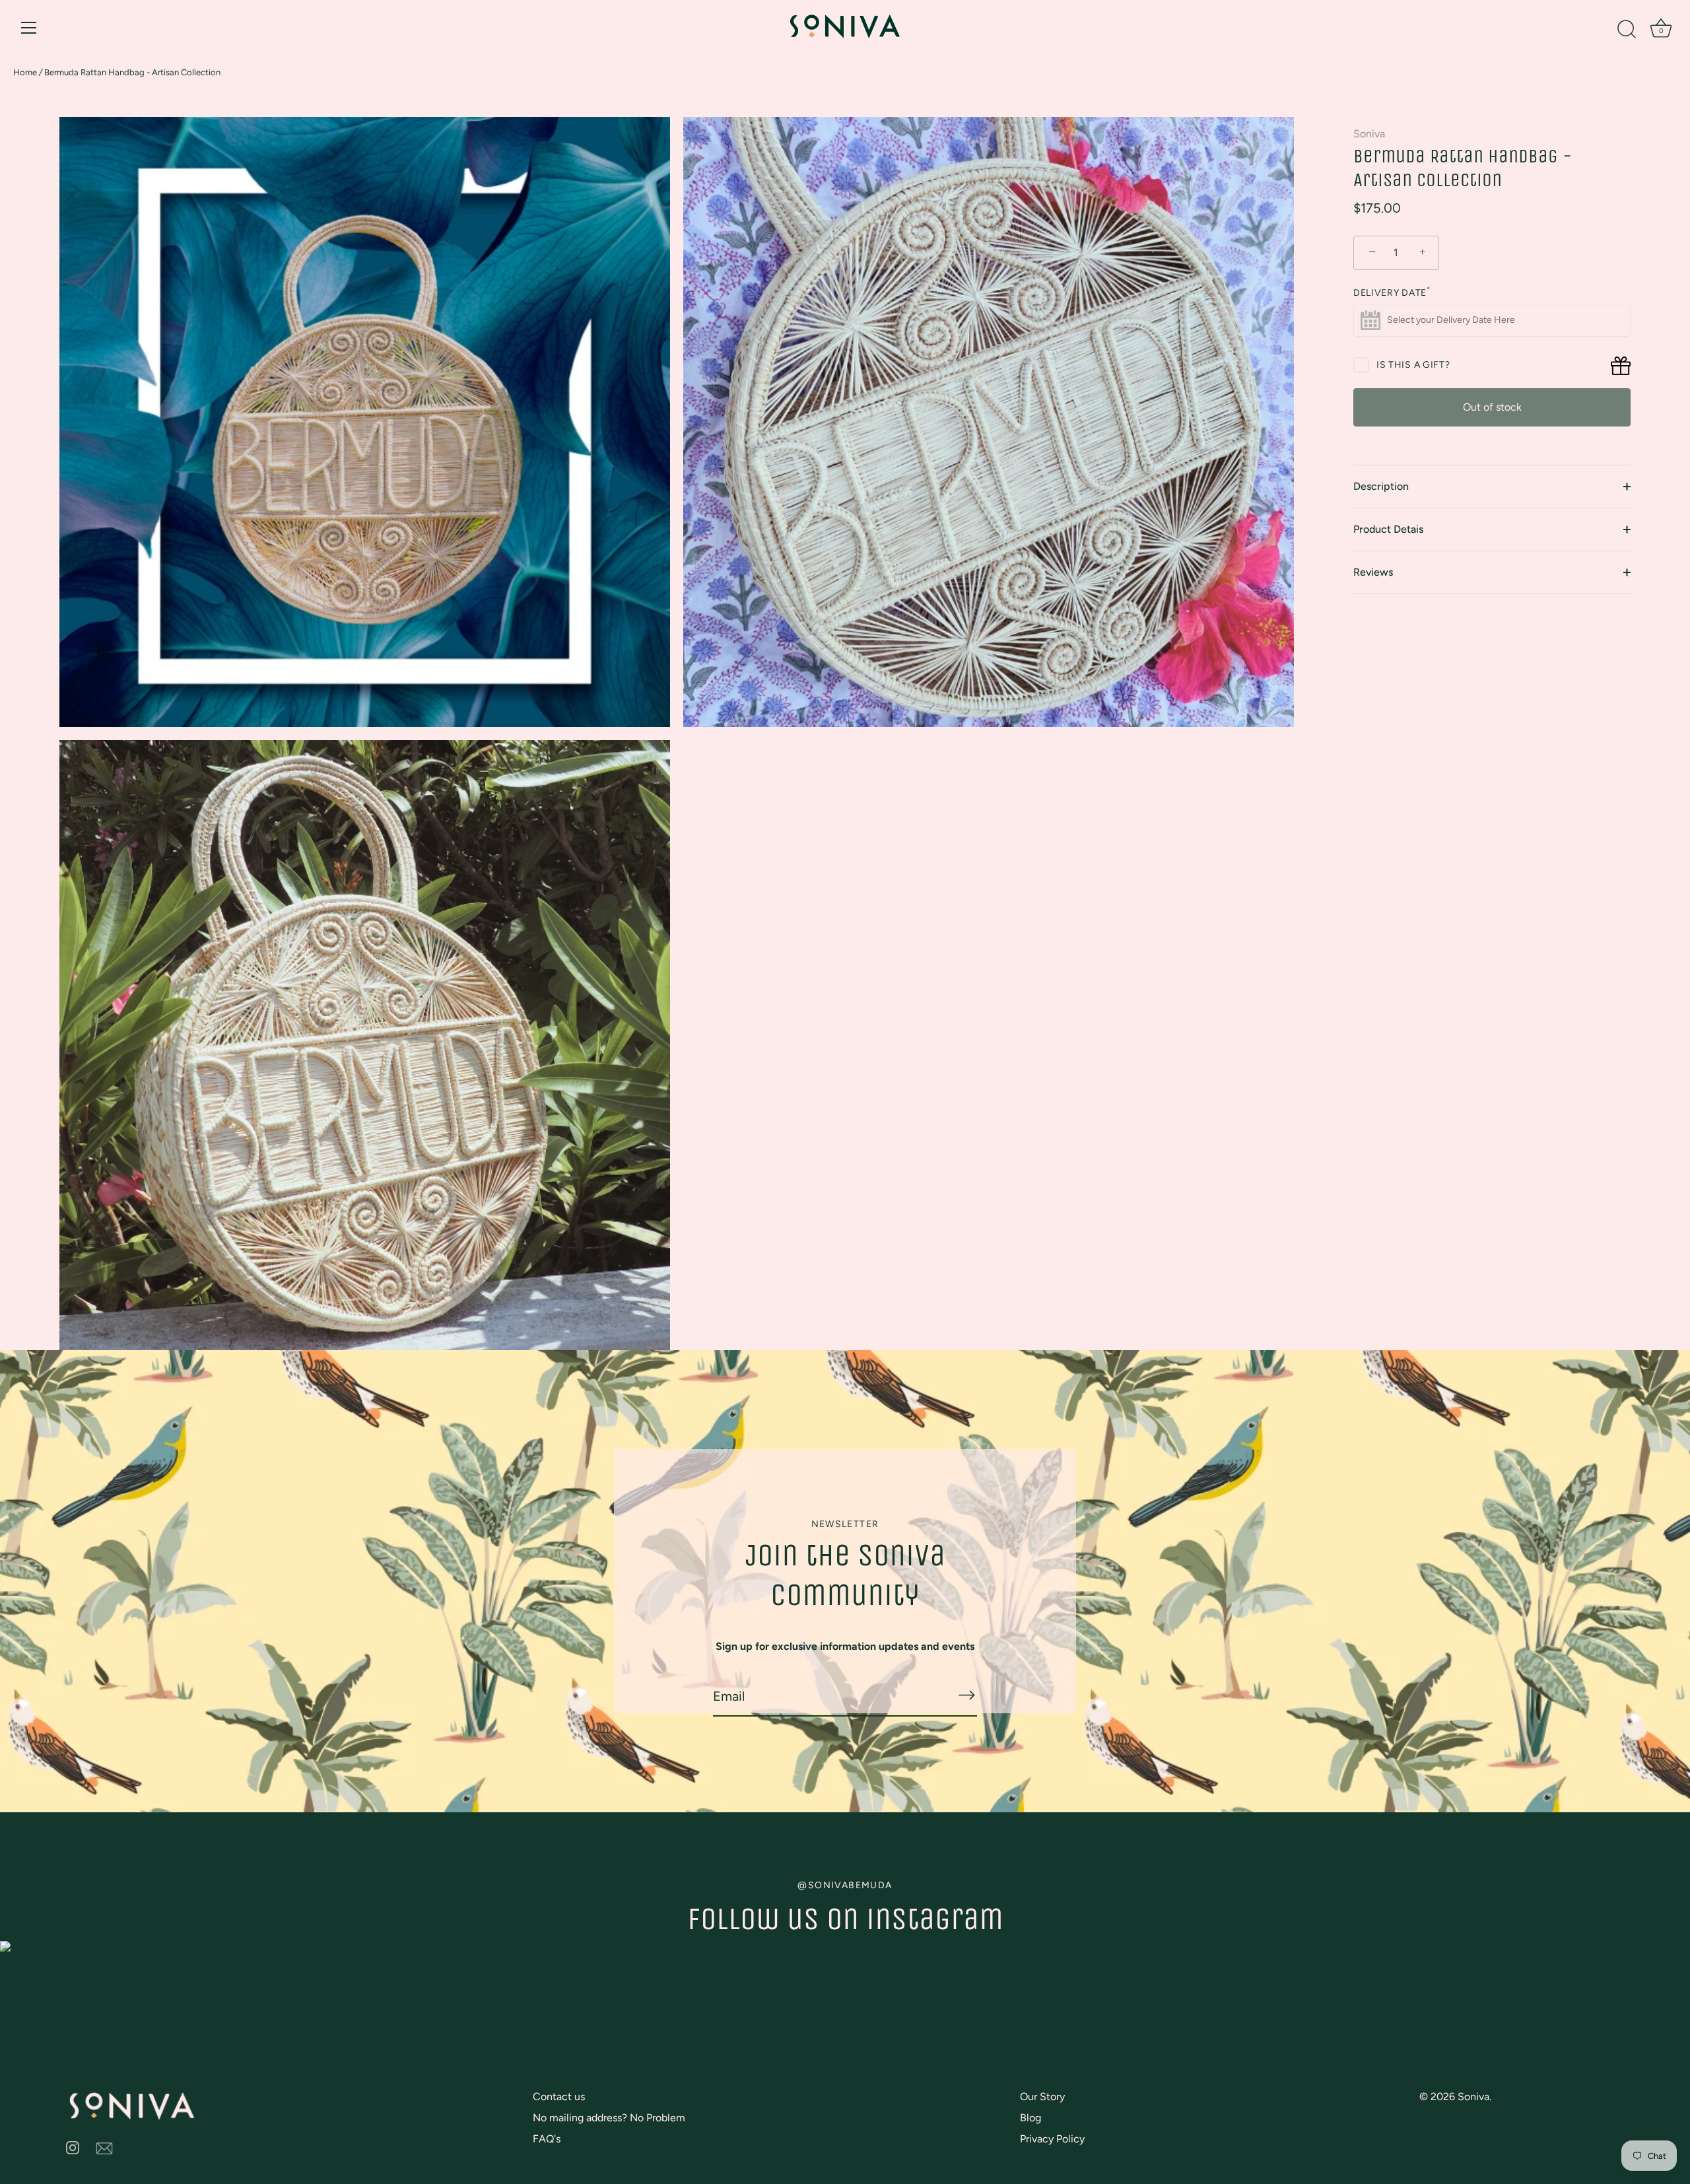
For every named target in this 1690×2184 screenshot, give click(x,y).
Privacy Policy (1052, 2139)
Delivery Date (1392, 293)
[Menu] (29, 28)
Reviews (1373, 572)
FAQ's (547, 2139)
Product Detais (1388, 529)
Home (25, 72)
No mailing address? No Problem (609, 2118)
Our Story (1042, 2097)
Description (1381, 486)
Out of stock (1492, 407)
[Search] (1627, 30)
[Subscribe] (966, 1695)
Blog (1031, 2118)
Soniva (1369, 134)
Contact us (559, 2097)
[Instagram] (73, 2147)
